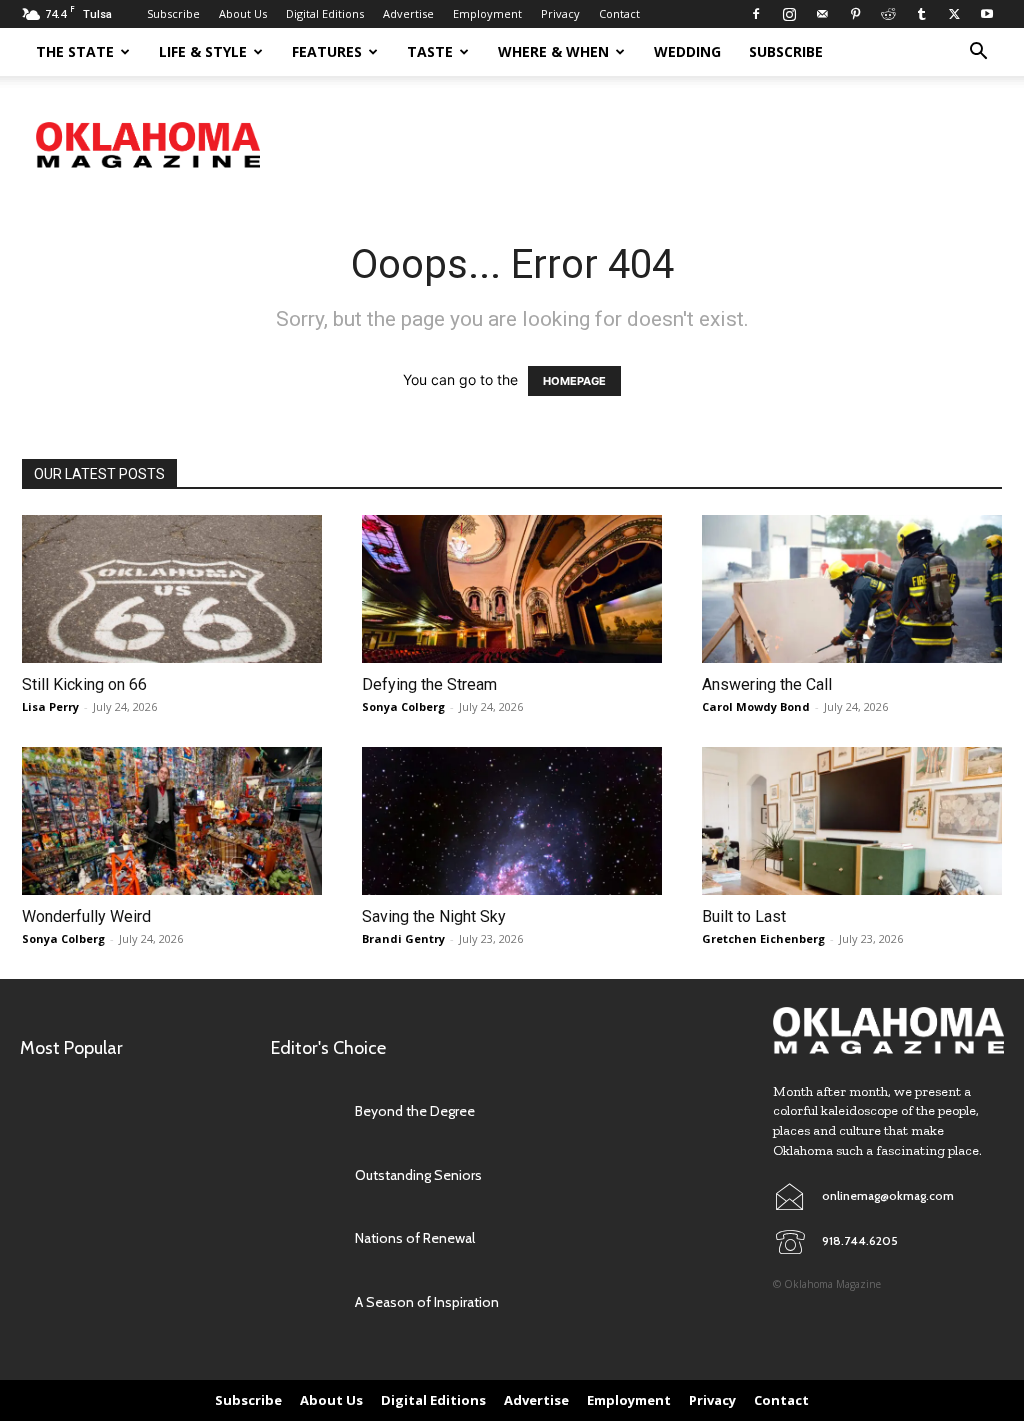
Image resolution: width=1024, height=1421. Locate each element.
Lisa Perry (50, 706)
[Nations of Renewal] (305, 1238)
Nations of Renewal (415, 1238)
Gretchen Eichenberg (763, 938)
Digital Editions (325, 13)
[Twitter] (954, 14)
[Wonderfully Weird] (172, 821)
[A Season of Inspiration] (305, 1302)
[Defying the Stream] (512, 589)
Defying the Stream (429, 684)
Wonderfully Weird (86, 916)
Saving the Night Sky (434, 916)
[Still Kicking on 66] (172, 589)
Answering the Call (767, 684)
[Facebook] (756, 14)
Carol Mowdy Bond (756, 706)
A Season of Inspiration (427, 1302)
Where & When (553, 51)
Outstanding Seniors (418, 1175)
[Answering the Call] (852, 589)
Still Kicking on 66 (84, 684)
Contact (619, 13)
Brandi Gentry (403, 938)
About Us (243, 13)
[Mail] (822, 14)
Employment (487, 13)
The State (75, 51)
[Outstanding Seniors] (305, 1175)
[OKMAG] (888, 1030)
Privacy (560, 13)
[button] (978, 53)
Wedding (687, 51)
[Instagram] (789, 14)
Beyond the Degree (415, 1111)
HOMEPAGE (574, 381)
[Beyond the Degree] (305, 1111)
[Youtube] (987, 14)
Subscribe (173, 13)
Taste (430, 51)
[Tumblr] (921, 14)
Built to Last (744, 916)
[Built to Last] (852, 821)
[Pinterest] (855, 14)
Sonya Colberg (403, 706)
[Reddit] (888, 14)
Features (327, 51)
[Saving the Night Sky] (512, 821)
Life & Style (203, 51)
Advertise (408, 13)
